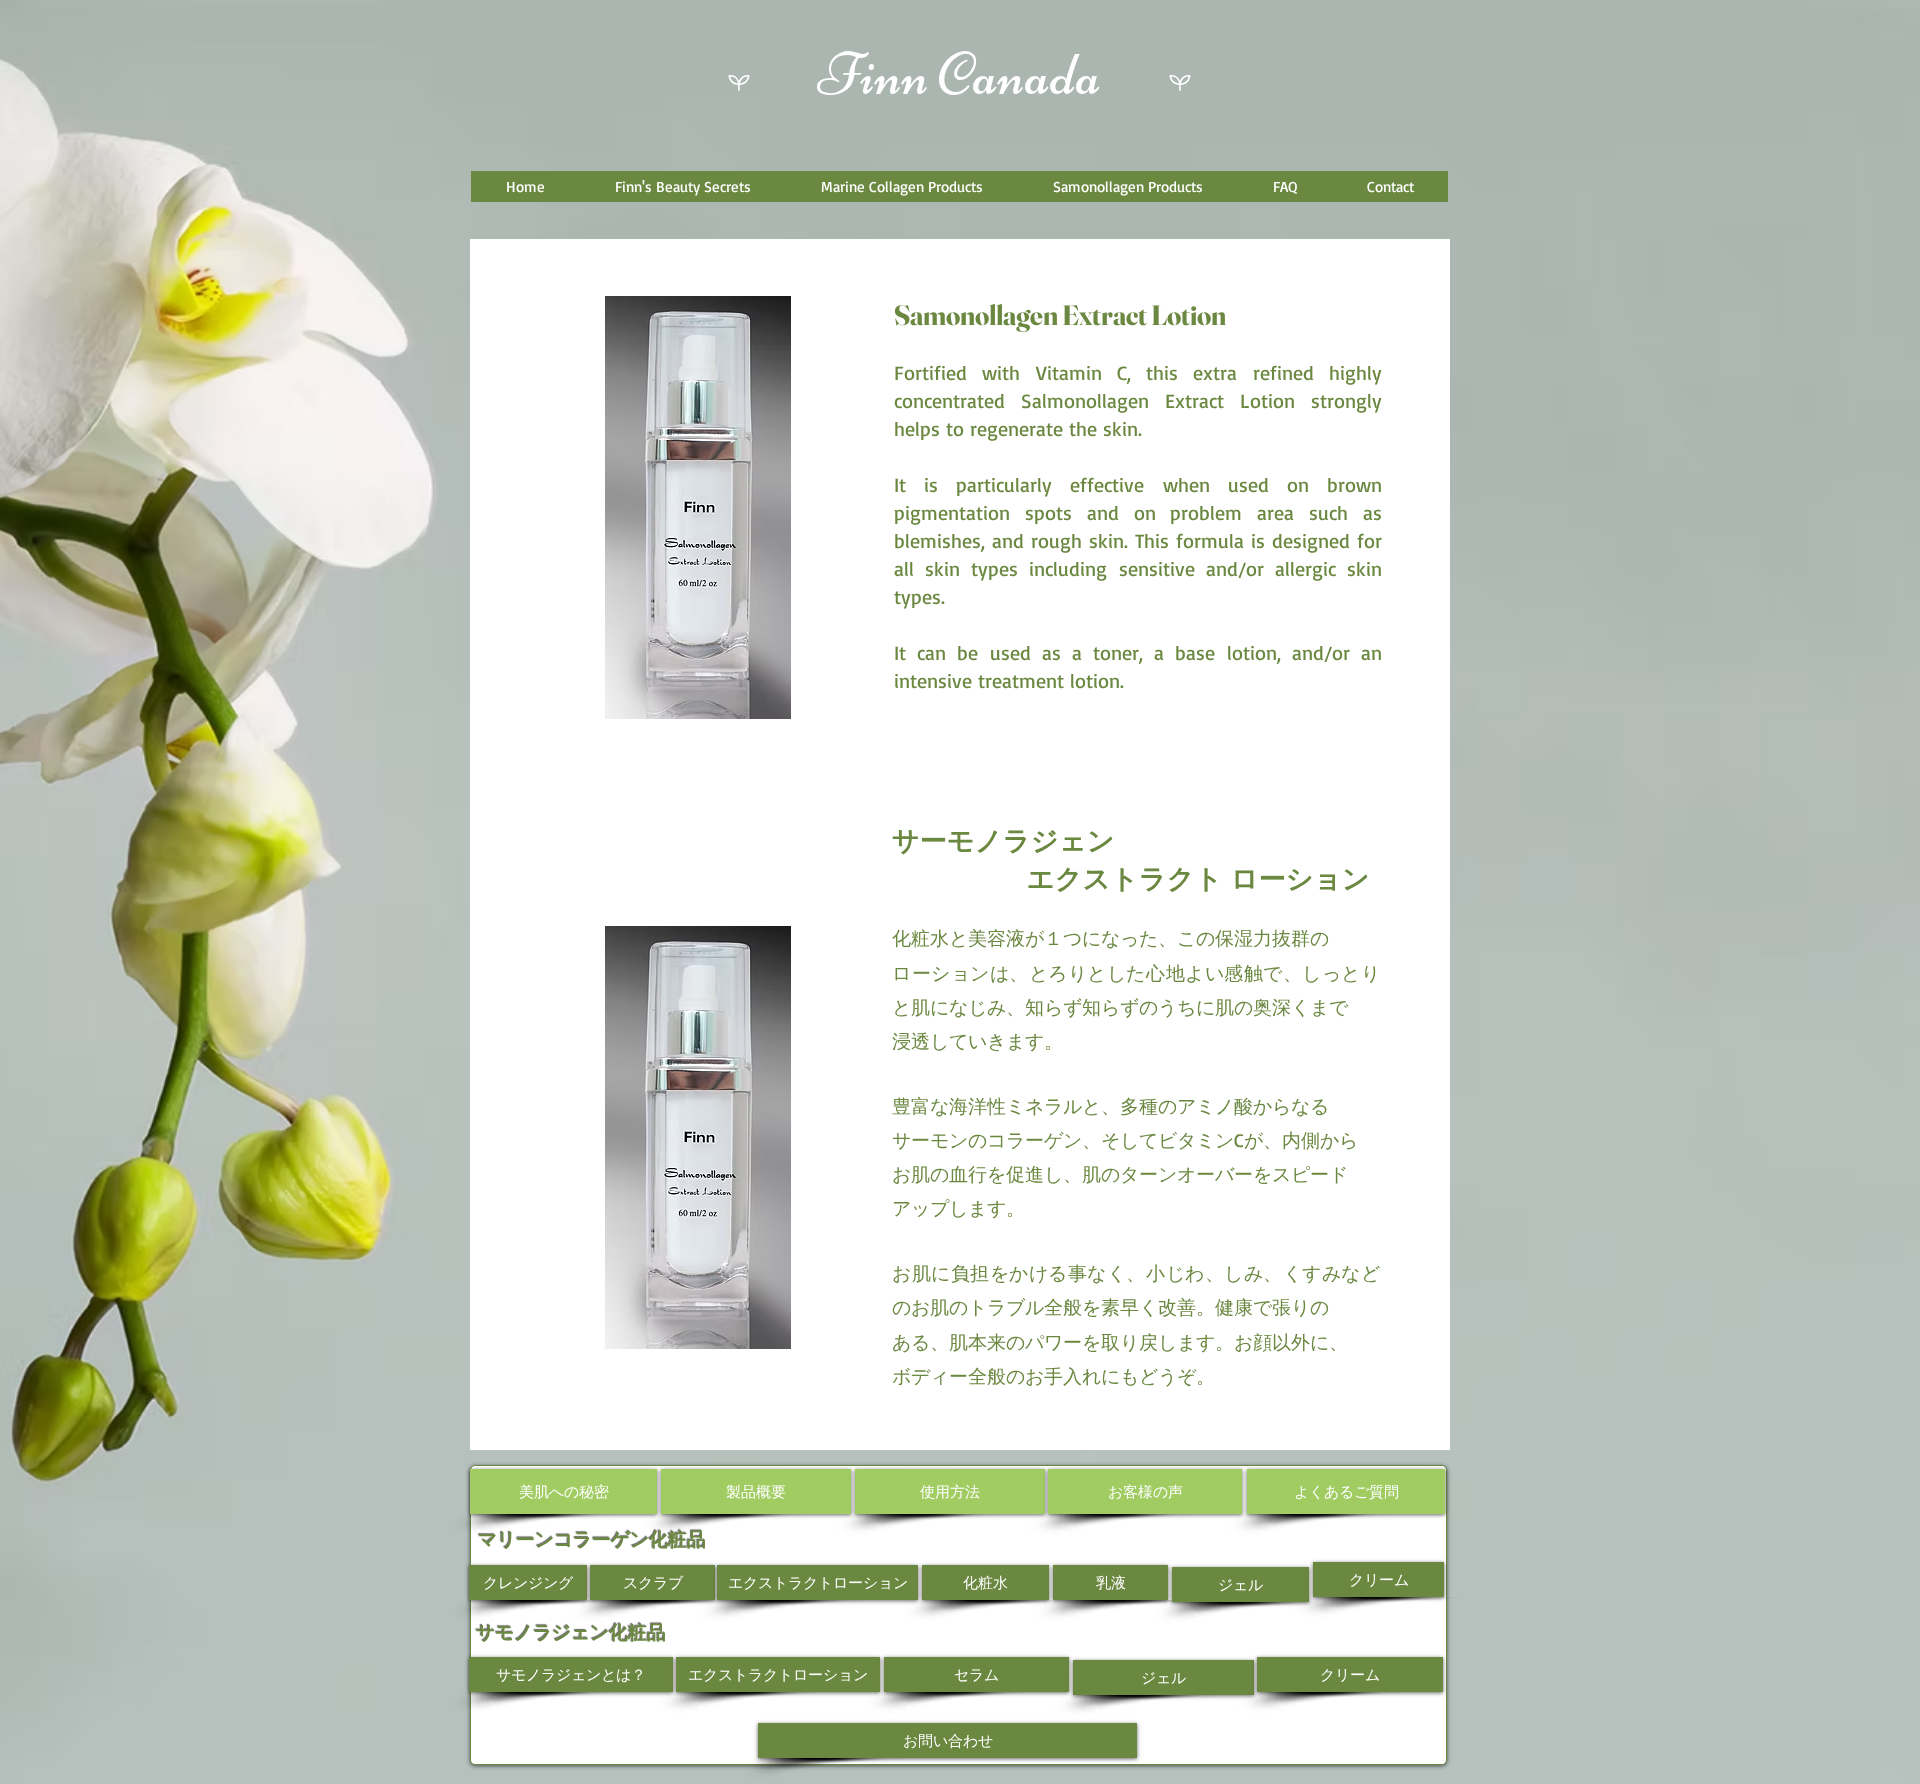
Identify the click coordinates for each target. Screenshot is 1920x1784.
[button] (682, 186)
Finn (873, 74)
